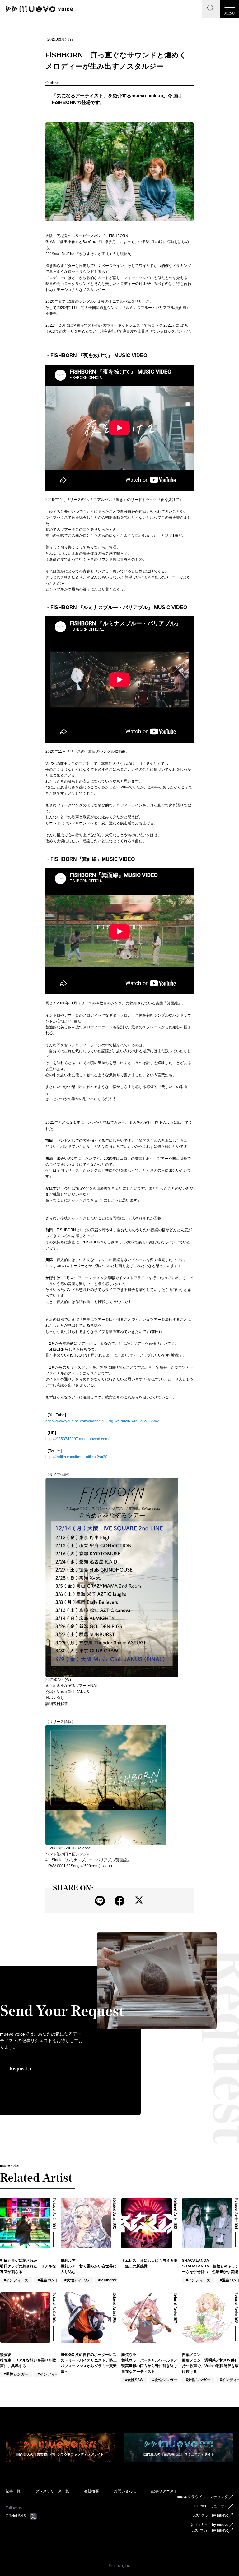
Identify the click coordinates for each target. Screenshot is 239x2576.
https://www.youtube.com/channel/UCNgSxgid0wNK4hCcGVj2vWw (102, 1421)
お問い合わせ (125, 2491)
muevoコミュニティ (211, 2506)
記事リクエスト (164, 2491)
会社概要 (91, 2491)
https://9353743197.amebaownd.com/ (77, 1439)
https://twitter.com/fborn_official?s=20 (76, 1457)
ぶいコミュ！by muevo (209, 2525)
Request (18, 2069)
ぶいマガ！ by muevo (210, 2530)
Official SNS (16, 2516)
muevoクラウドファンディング (202, 2497)
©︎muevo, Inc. (120, 2566)
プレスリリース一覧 (52, 2491)
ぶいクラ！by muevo (211, 2515)
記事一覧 (13, 2491)
